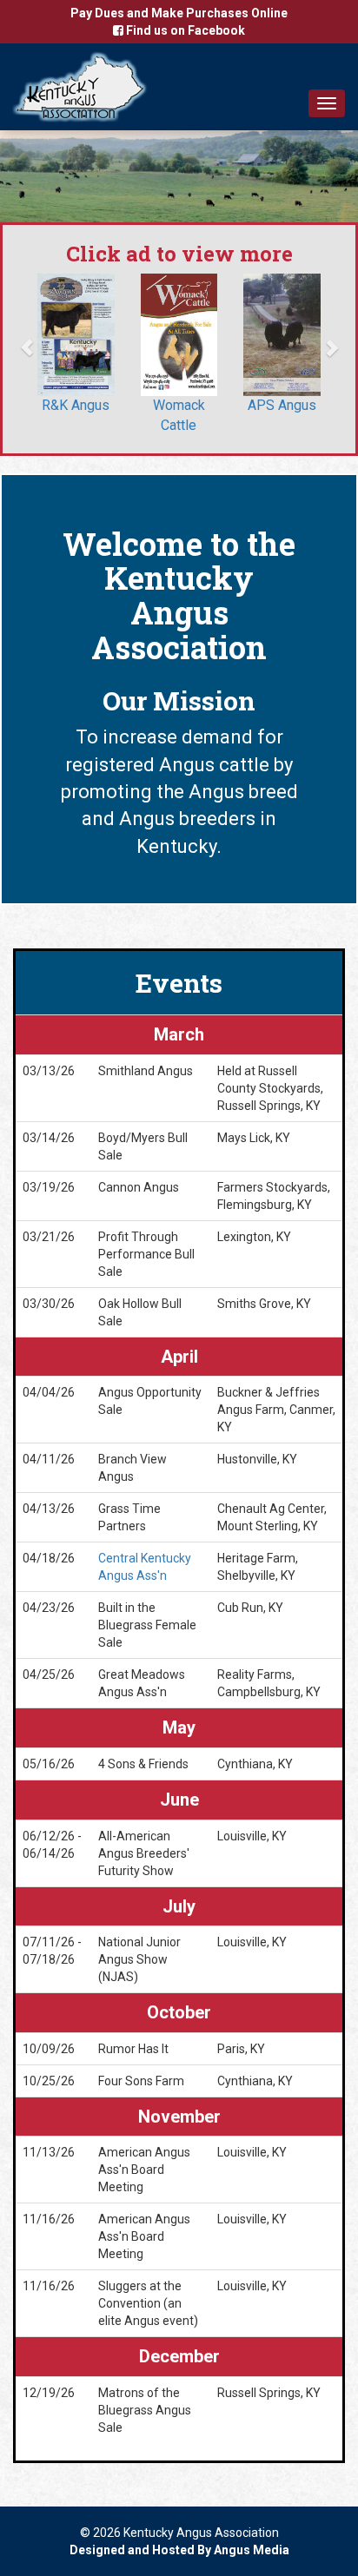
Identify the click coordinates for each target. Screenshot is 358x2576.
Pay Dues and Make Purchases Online (179, 13)
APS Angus (282, 405)
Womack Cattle (179, 415)
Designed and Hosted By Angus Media (179, 2550)
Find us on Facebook (184, 30)
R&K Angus (76, 405)
